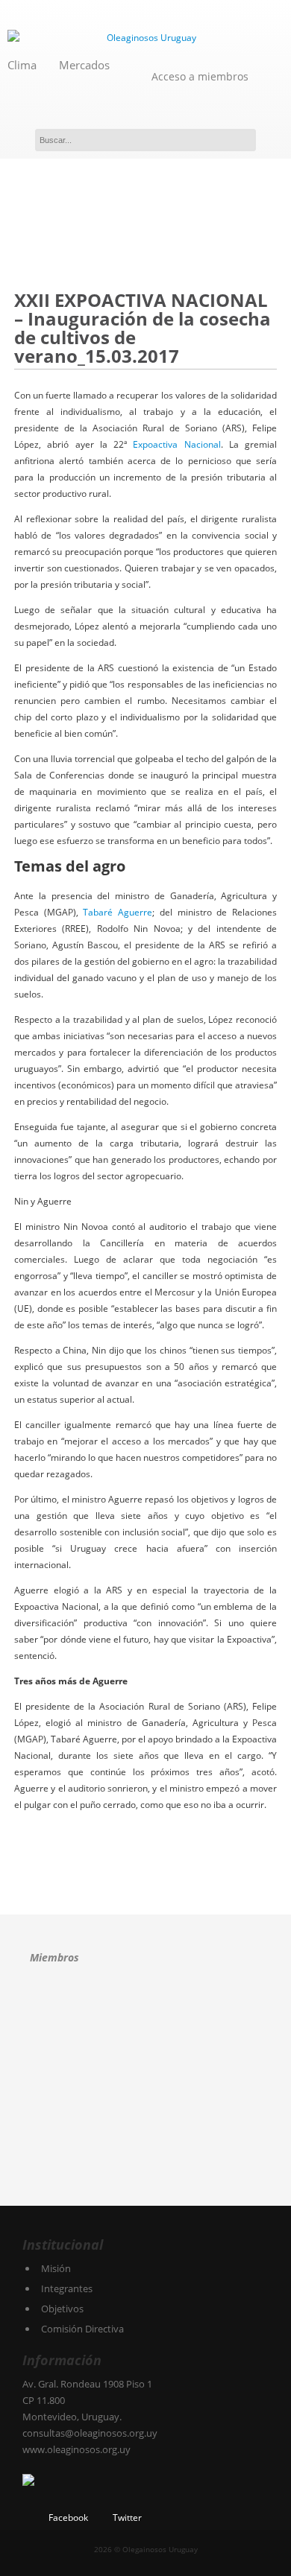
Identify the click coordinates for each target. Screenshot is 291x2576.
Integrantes (67, 2288)
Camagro (124, 2009)
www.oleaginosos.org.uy (76, 2449)
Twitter (127, 2518)
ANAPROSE (54, 2011)
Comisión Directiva (82, 2329)
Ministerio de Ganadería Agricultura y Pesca (153, 2114)
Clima (22, 65)
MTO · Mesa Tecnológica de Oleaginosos (68, 2114)
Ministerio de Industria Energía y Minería (65, 2165)
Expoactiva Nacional (176, 444)
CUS (71, 2062)
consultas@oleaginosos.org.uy (90, 2433)
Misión (56, 2268)
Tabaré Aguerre (118, 912)
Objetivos (62, 2309)
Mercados (84, 65)
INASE (161, 2062)
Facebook (68, 2518)
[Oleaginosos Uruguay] (145, 38)
